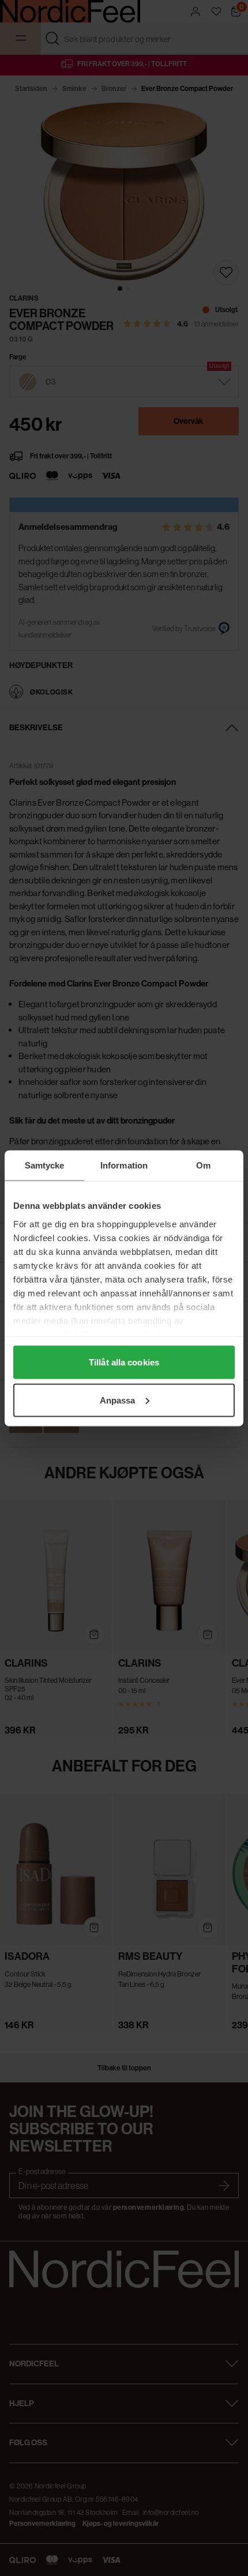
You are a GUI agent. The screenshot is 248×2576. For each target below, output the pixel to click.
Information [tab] (124, 1165)
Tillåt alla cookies (124, 1362)
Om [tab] (203, 1165)
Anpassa (118, 1400)
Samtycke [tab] (45, 1165)
